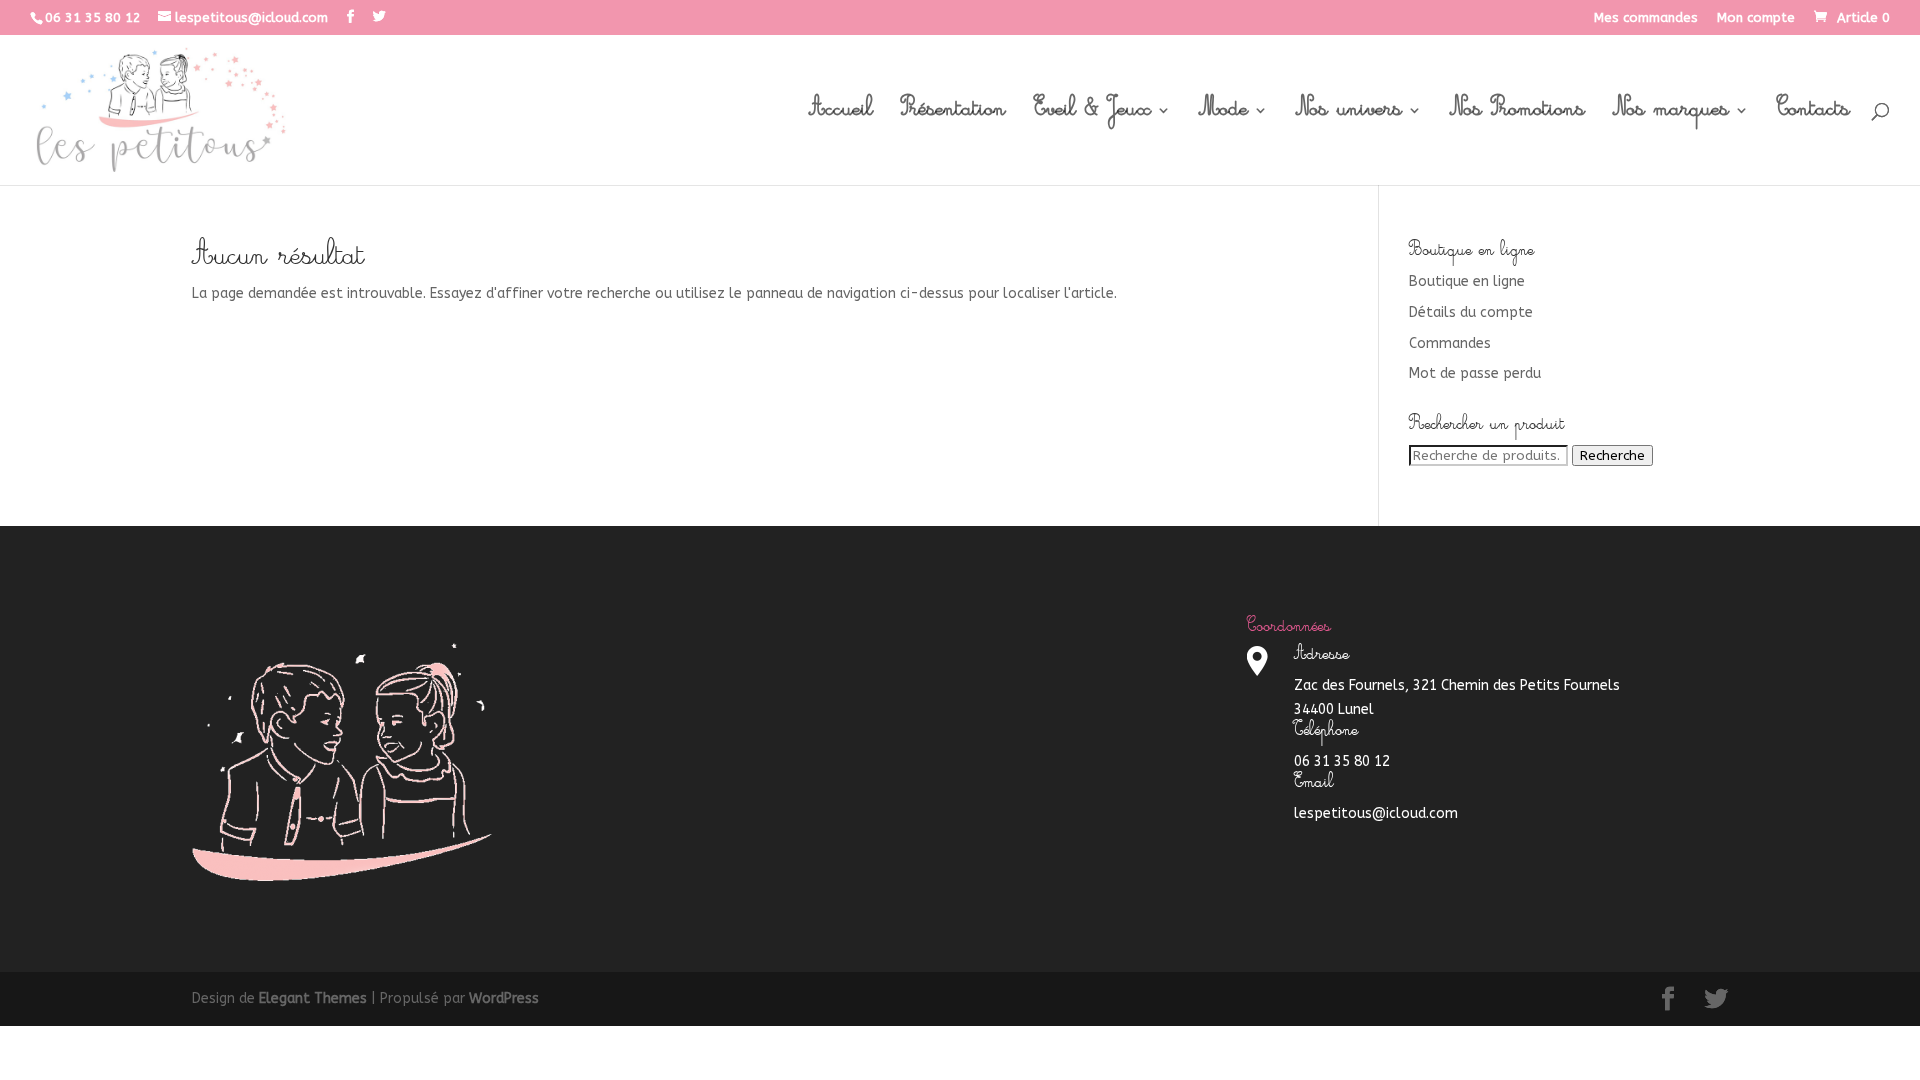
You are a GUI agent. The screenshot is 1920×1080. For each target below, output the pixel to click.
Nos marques (1671, 116)
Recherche (1612, 455)
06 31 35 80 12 (93, 17)
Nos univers (1349, 116)
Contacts (1813, 116)
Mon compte (1756, 18)
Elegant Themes (313, 998)
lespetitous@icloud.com (1376, 813)
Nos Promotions (1517, 116)
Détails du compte (1471, 312)
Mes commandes (1646, 18)
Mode (1223, 116)
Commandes (1450, 343)
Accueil (841, 116)
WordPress (504, 998)
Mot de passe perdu (1475, 373)
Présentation (953, 116)
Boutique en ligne (1467, 281)
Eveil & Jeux (1092, 116)
